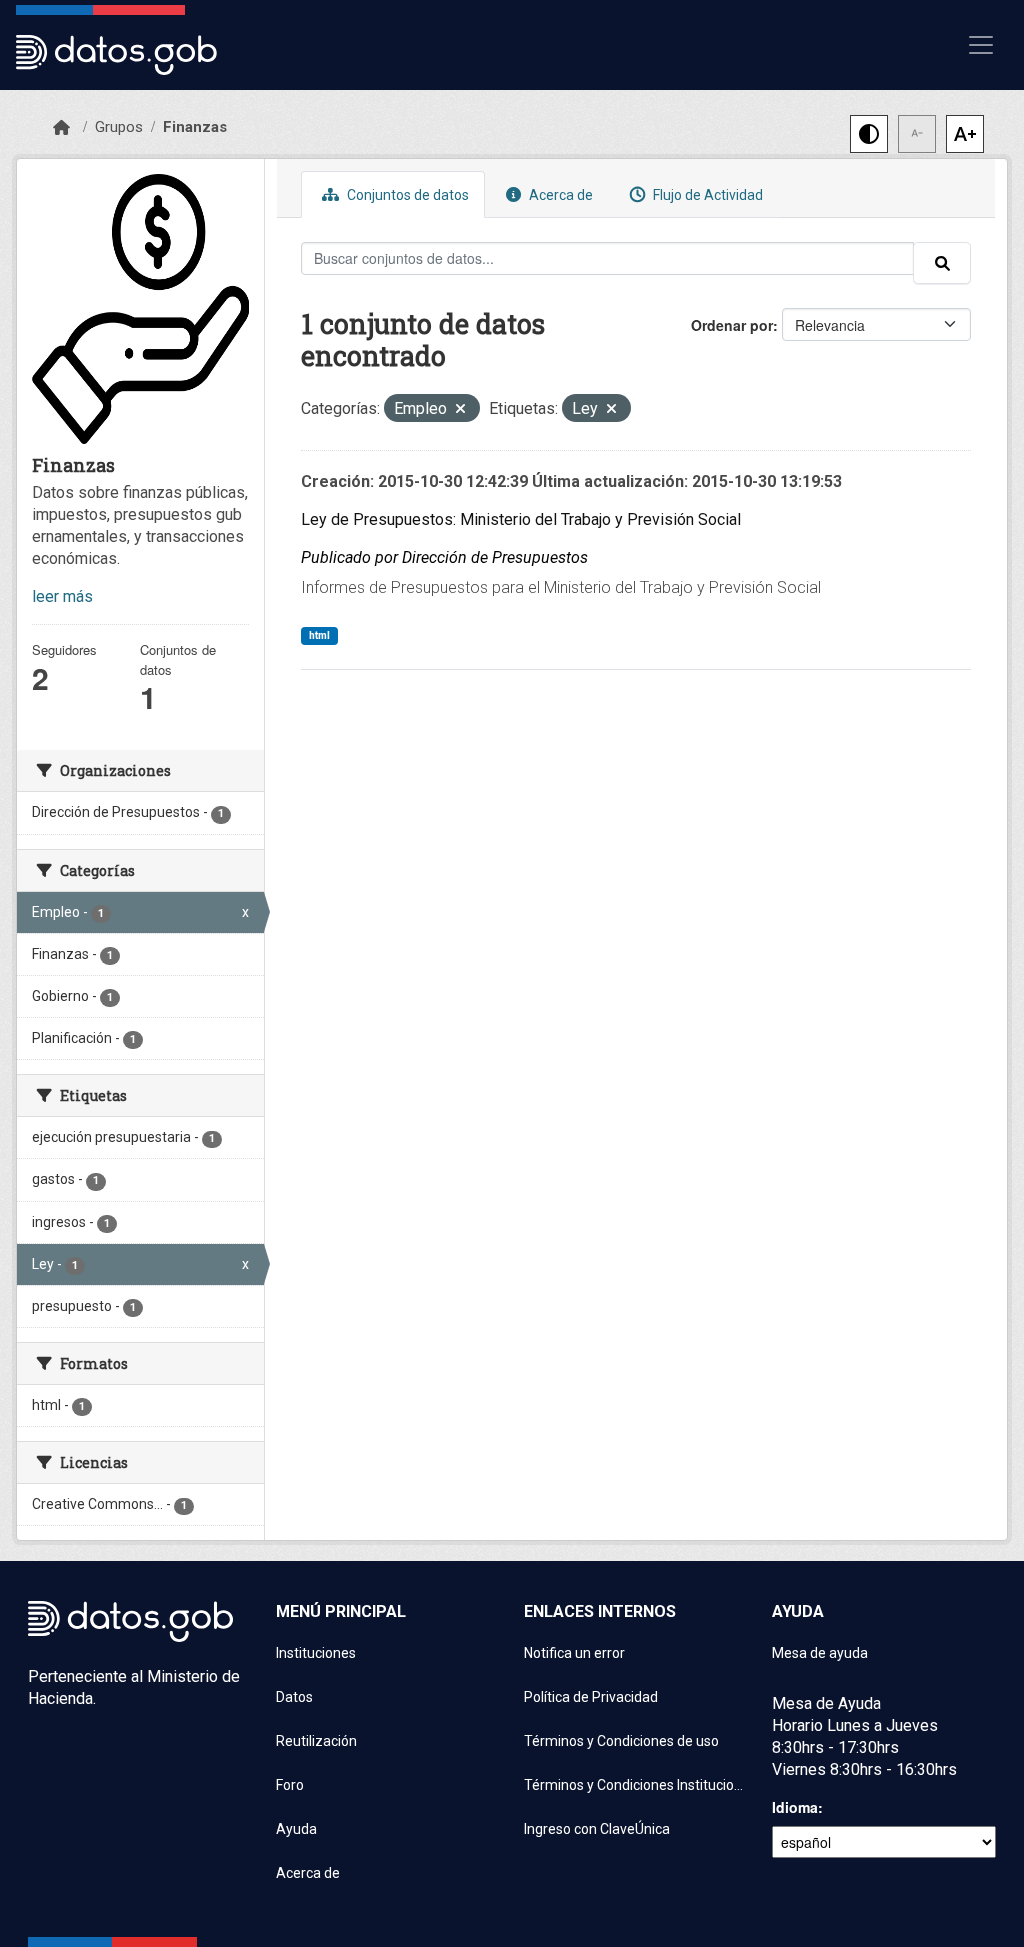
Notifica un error (574, 1653)
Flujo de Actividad (706, 195)
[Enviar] (942, 263)
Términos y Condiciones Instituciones (636, 1785)
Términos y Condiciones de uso (621, 1741)
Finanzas (195, 127)
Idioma (795, 1807)
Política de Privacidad (591, 1697)
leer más (62, 596)
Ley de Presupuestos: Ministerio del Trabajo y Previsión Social (521, 519)
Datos (294, 1697)
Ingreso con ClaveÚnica (597, 1829)
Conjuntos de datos (406, 195)
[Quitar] (460, 410)
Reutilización (316, 1741)
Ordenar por (732, 325)
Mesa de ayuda (820, 1653)
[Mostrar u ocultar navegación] (981, 45)
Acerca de (559, 195)
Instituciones (316, 1653)
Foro (290, 1785)
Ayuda (296, 1829)
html (319, 635)
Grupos (119, 127)
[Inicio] (61, 128)
